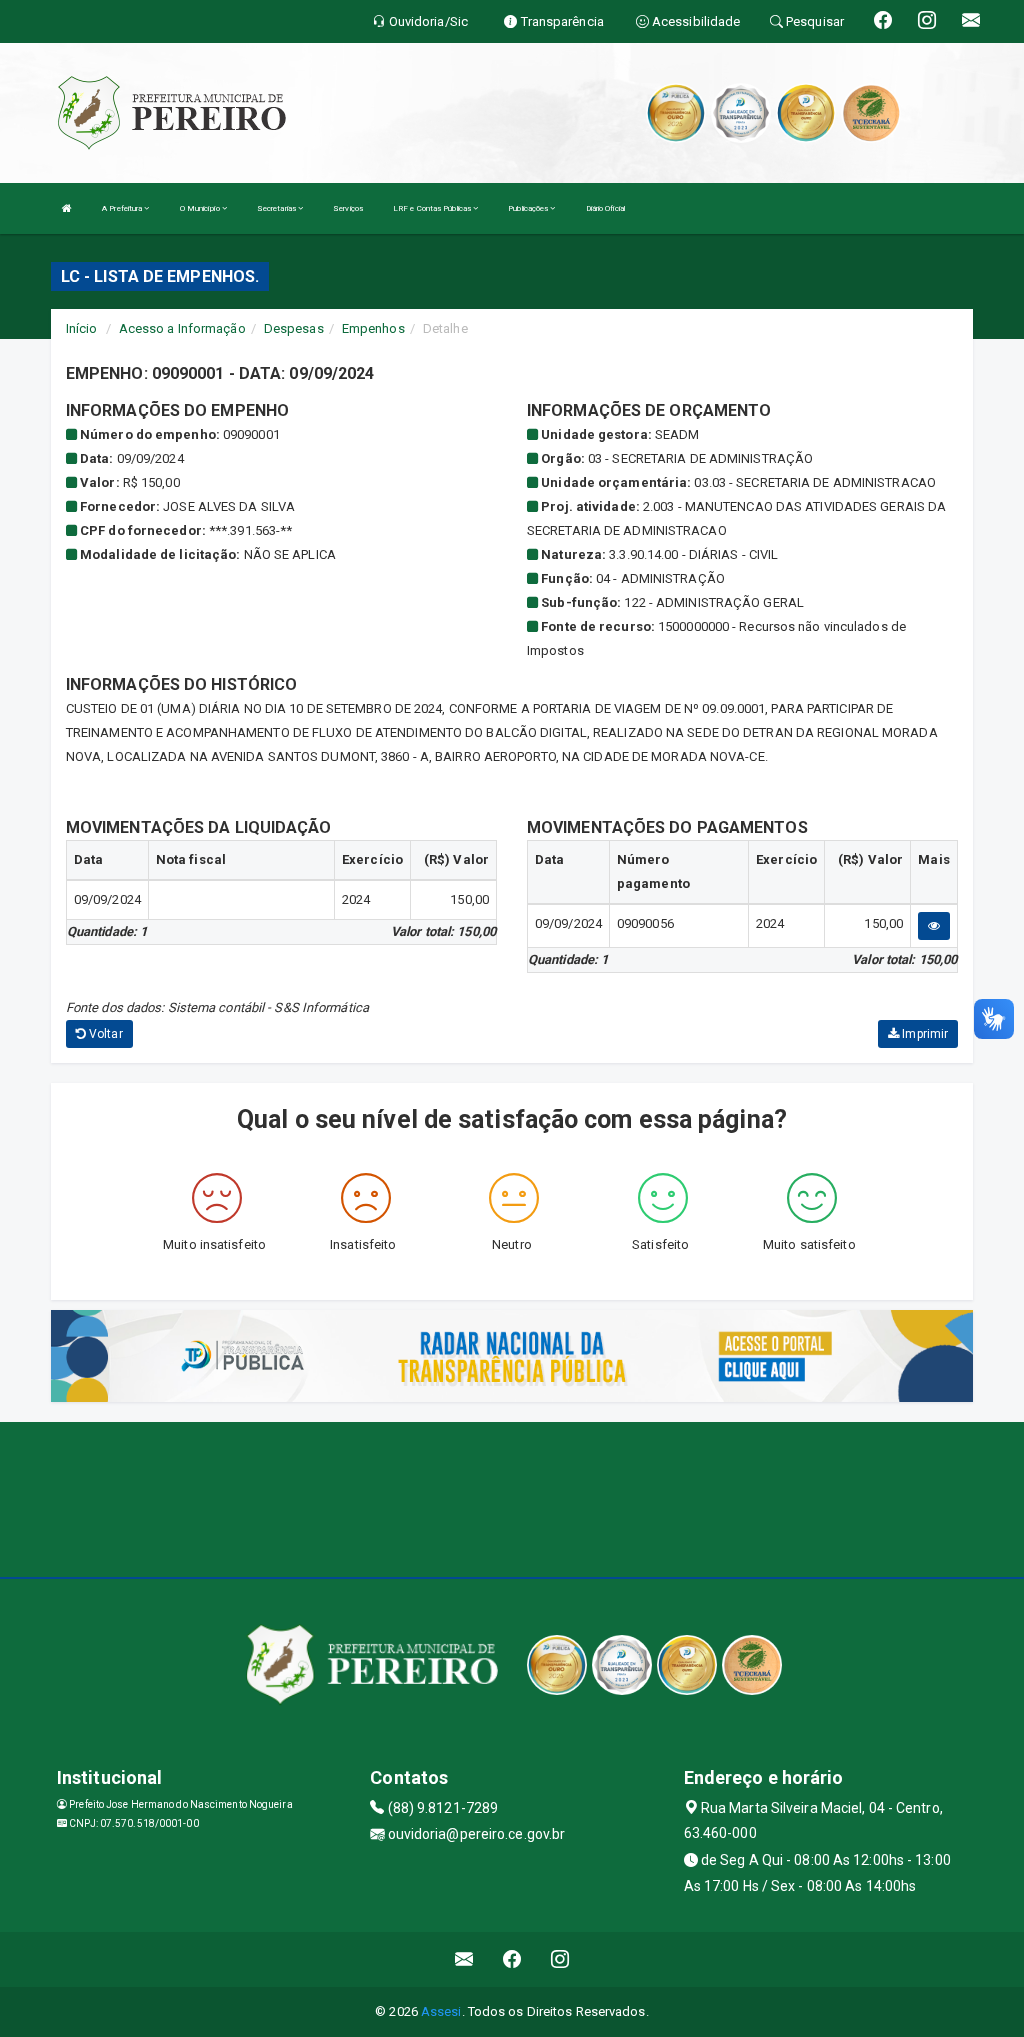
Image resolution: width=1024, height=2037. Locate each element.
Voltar (104, 1034)
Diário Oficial (605, 208)
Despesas (294, 328)
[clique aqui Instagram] (560, 1959)
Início (82, 328)
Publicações (529, 208)
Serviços (348, 208)
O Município (201, 208)
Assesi (441, 2011)
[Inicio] (67, 208)
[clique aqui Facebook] (512, 1959)
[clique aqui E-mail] (464, 1959)
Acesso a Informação (182, 328)
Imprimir (923, 1034)
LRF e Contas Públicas (433, 208)
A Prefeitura (123, 208)
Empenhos (373, 328)
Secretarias (277, 208)
